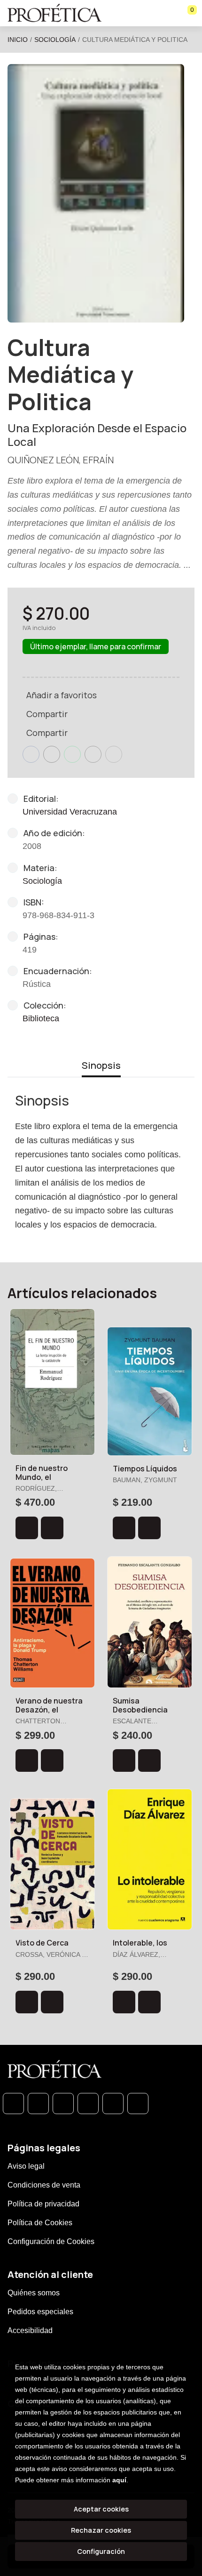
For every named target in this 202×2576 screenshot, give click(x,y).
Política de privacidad (43, 2204)
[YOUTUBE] (138, 2104)
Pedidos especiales (40, 2312)
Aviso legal (26, 2166)
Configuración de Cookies (51, 2241)
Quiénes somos (34, 2293)
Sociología (55, 40)
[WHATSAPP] (13, 2104)
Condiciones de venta (44, 2185)
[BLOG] (113, 2104)
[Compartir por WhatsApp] (72, 754)
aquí (119, 2480)
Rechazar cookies (101, 2530)
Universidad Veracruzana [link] (70, 812)
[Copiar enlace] (114, 754)
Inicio (18, 40)
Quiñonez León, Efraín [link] (61, 460)
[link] (52, 1528)
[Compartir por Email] (93, 754)
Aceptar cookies (101, 2509)
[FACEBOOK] (38, 2104)
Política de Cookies (40, 2223)
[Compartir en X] (52, 754)
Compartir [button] (47, 714)
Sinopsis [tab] (101, 1065)
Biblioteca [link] (41, 1018)
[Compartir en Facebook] (31, 754)
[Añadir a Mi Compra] (27, 1528)
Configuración (101, 2551)
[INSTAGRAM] (88, 2104)
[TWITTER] (63, 2104)
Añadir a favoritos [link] (62, 695)
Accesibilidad (30, 2330)
